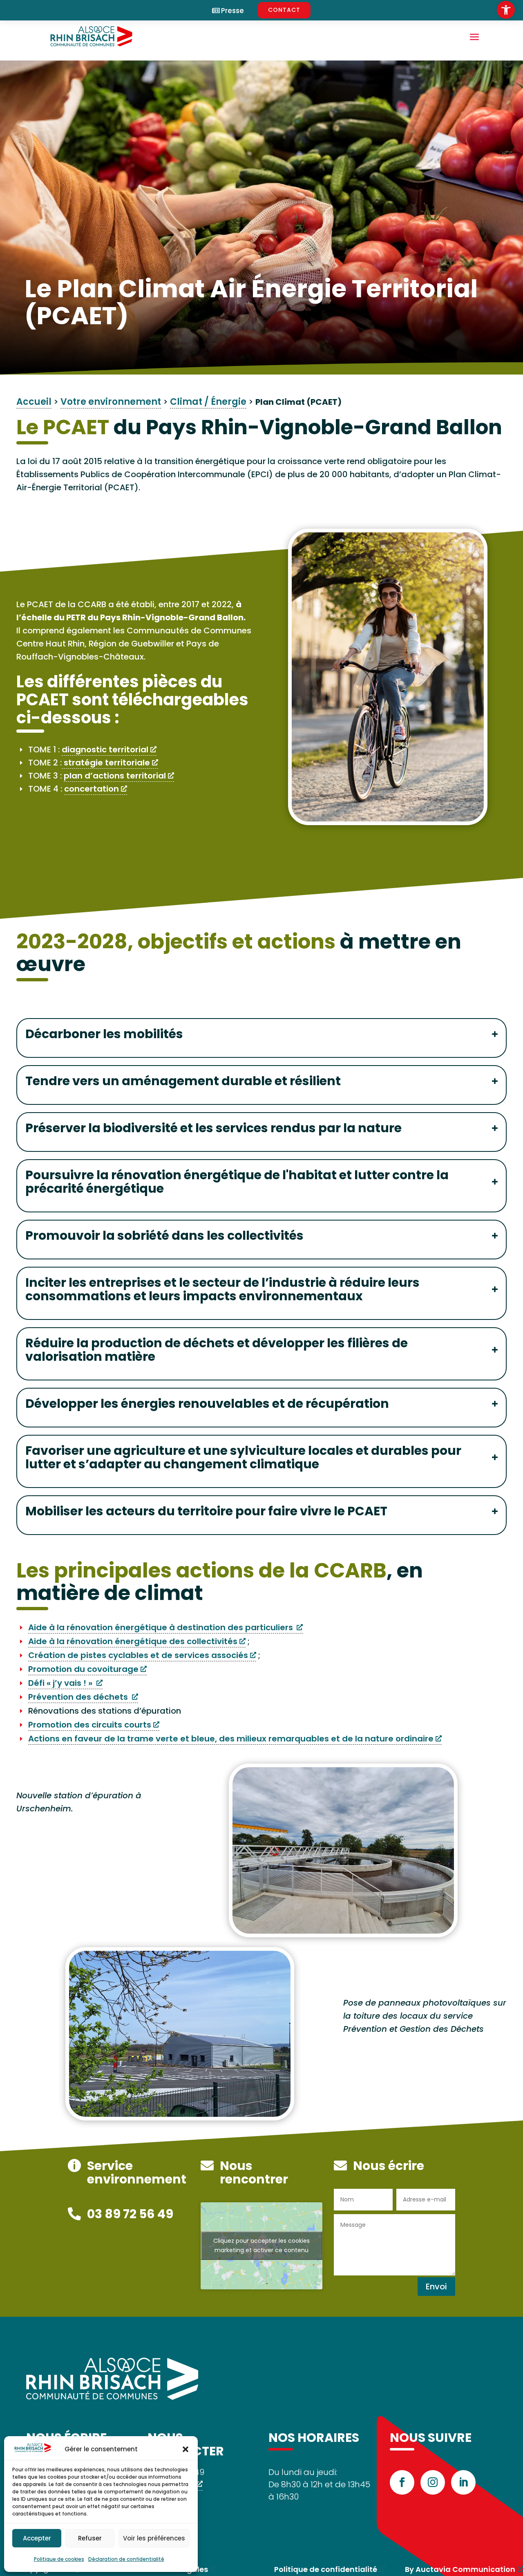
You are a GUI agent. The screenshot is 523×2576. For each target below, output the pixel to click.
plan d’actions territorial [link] (115, 776)
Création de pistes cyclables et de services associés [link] (138, 1655)
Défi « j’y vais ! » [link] (61, 1683)
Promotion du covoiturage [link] (83, 1669)
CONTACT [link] (284, 10)
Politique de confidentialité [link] (326, 2569)
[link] (506, 10)
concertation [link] (92, 789)
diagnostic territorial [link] (105, 749)
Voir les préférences (154, 2538)
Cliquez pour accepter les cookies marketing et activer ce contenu (261, 2245)
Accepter (37, 2538)
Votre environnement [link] (111, 402)
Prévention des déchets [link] (79, 1697)
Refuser (90, 2538)
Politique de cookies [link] (59, 2559)
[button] (186, 2449)
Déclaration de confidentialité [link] (126, 2559)
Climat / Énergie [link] (208, 402)
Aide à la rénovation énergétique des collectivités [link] (133, 1641)
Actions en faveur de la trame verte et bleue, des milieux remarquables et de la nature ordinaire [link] (231, 1739)
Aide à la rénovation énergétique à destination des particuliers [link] (161, 1627)
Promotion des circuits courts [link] (90, 1725)
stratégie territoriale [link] (106, 763)
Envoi (436, 2287)
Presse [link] (232, 11)
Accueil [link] (34, 402)
